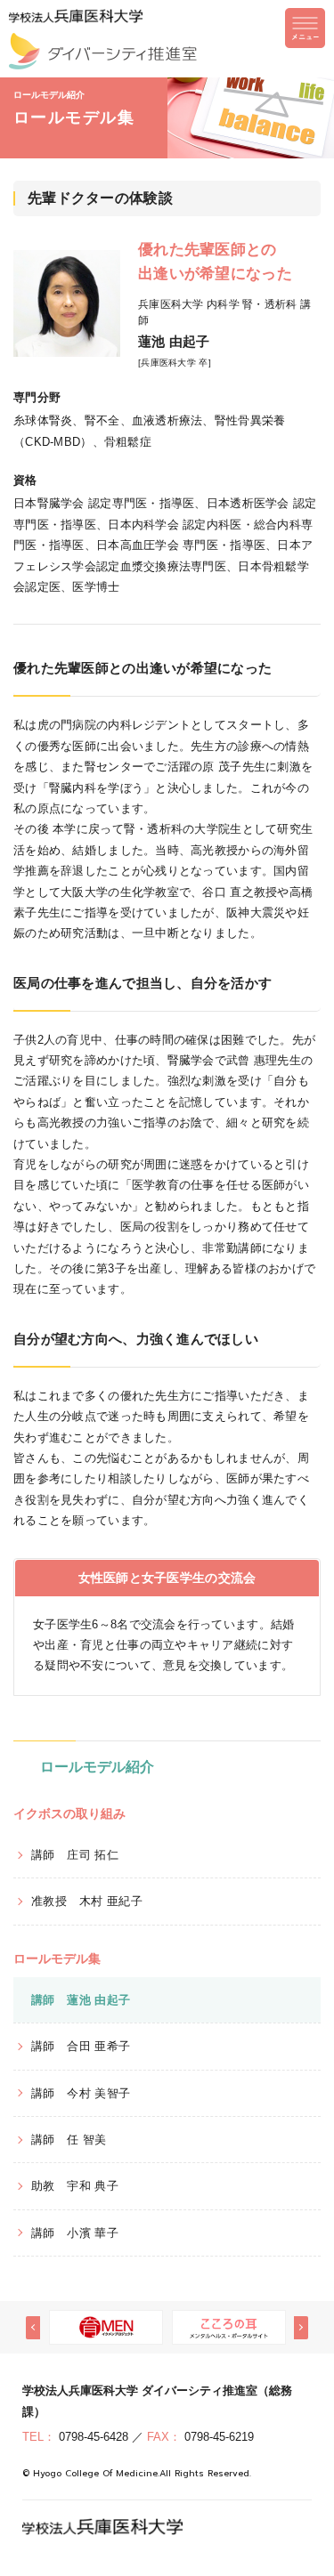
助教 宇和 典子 (75, 2186)
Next (301, 2328)
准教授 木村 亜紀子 (87, 1901)
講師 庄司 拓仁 (75, 1855)
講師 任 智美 (69, 2140)
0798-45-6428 (94, 2437)
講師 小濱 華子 (75, 2233)
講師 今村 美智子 (81, 2093)
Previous (33, 2328)
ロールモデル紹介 (97, 1767)
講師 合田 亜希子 (81, 2046)
